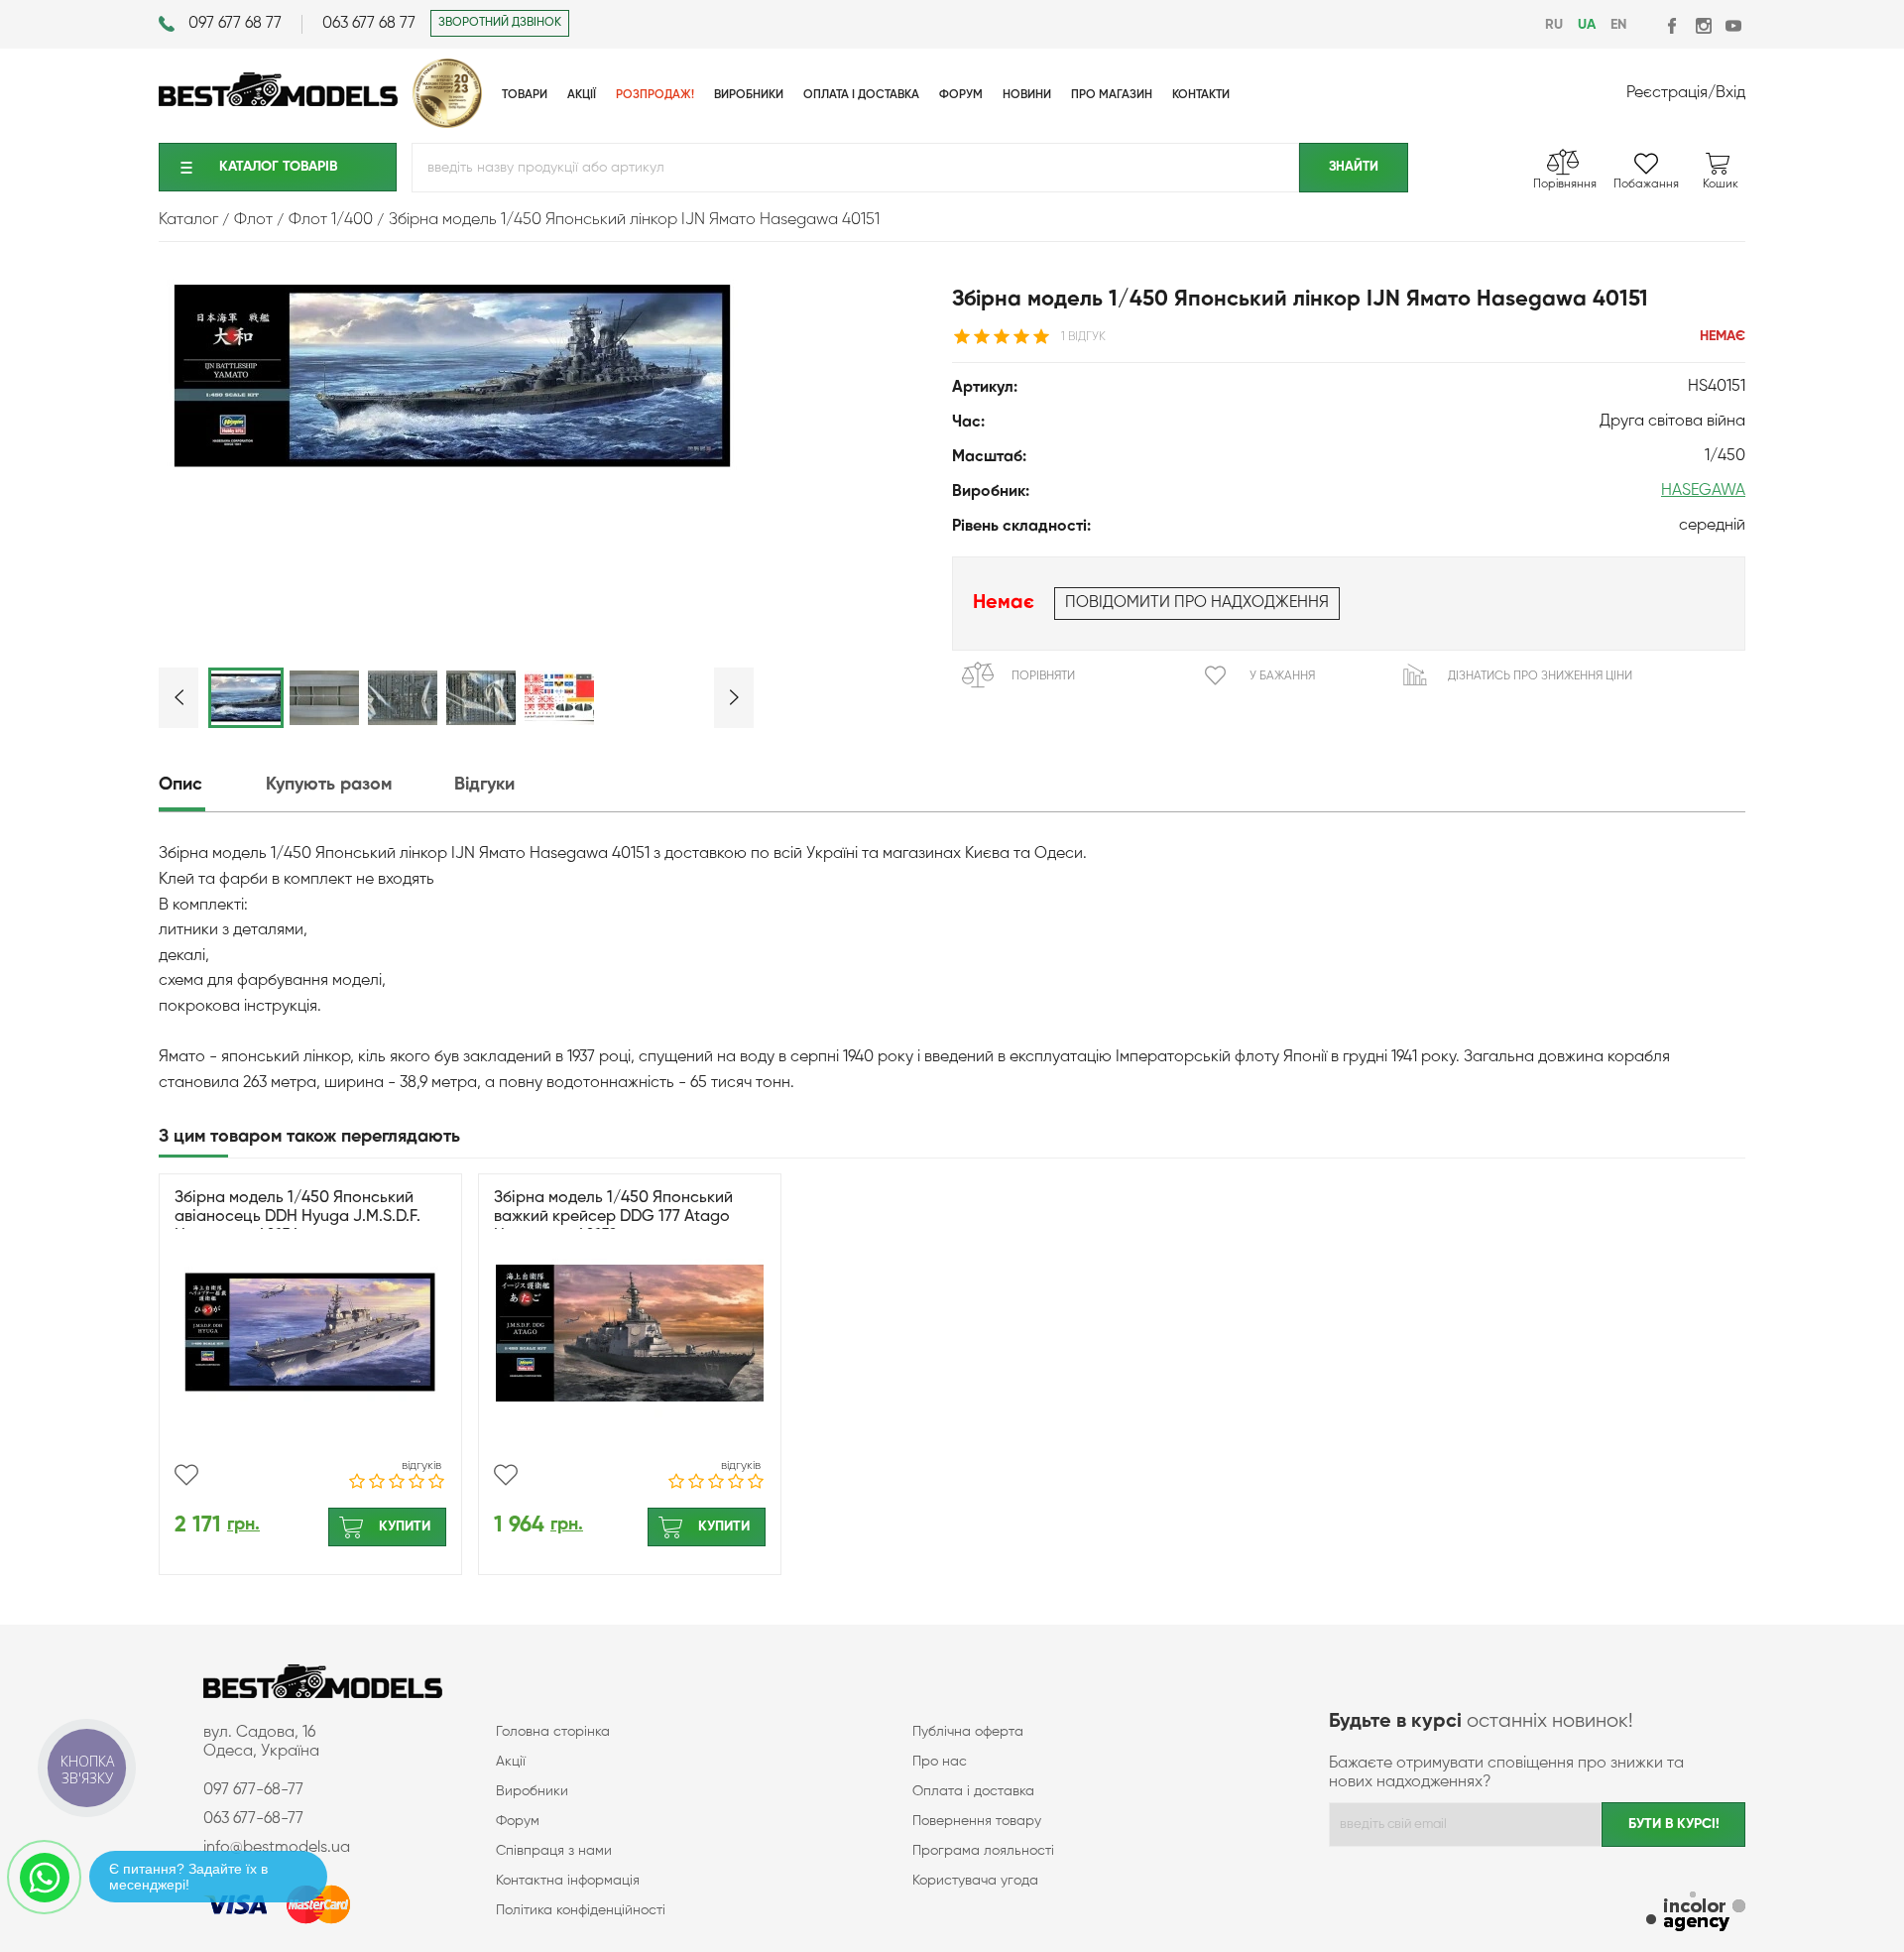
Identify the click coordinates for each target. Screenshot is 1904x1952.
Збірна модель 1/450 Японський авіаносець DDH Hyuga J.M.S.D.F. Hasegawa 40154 (297, 1217)
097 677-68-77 (253, 1790)
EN (1618, 25)
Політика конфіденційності (581, 1910)
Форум (518, 1821)
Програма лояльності (983, 1851)
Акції (511, 1762)
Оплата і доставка (973, 1791)
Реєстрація (1667, 93)
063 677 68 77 (369, 24)
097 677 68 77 (235, 24)
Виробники (532, 1791)
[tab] (210, 785)
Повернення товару (977, 1821)
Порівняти (1043, 676)
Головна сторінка (553, 1732)
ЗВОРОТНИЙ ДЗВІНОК (500, 23)
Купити (405, 1526)
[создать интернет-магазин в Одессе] (1696, 1914)
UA (1587, 25)
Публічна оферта (968, 1732)
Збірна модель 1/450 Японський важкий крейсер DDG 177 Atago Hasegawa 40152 (613, 1217)
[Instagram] (1703, 25)
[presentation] (210, 785)
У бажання (1282, 676)
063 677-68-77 (253, 1819)
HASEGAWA (1703, 491)
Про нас (940, 1762)
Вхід (1730, 93)
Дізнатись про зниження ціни (1540, 676)
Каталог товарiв (278, 167)
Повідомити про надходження (1197, 603)
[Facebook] (1673, 25)
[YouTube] (1733, 25)
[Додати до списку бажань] (186, 1475)
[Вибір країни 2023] (447, 124)
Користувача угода (975, 1881)
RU (1554, 25)
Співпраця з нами (554, 1851)
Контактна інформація (568, 1881)
